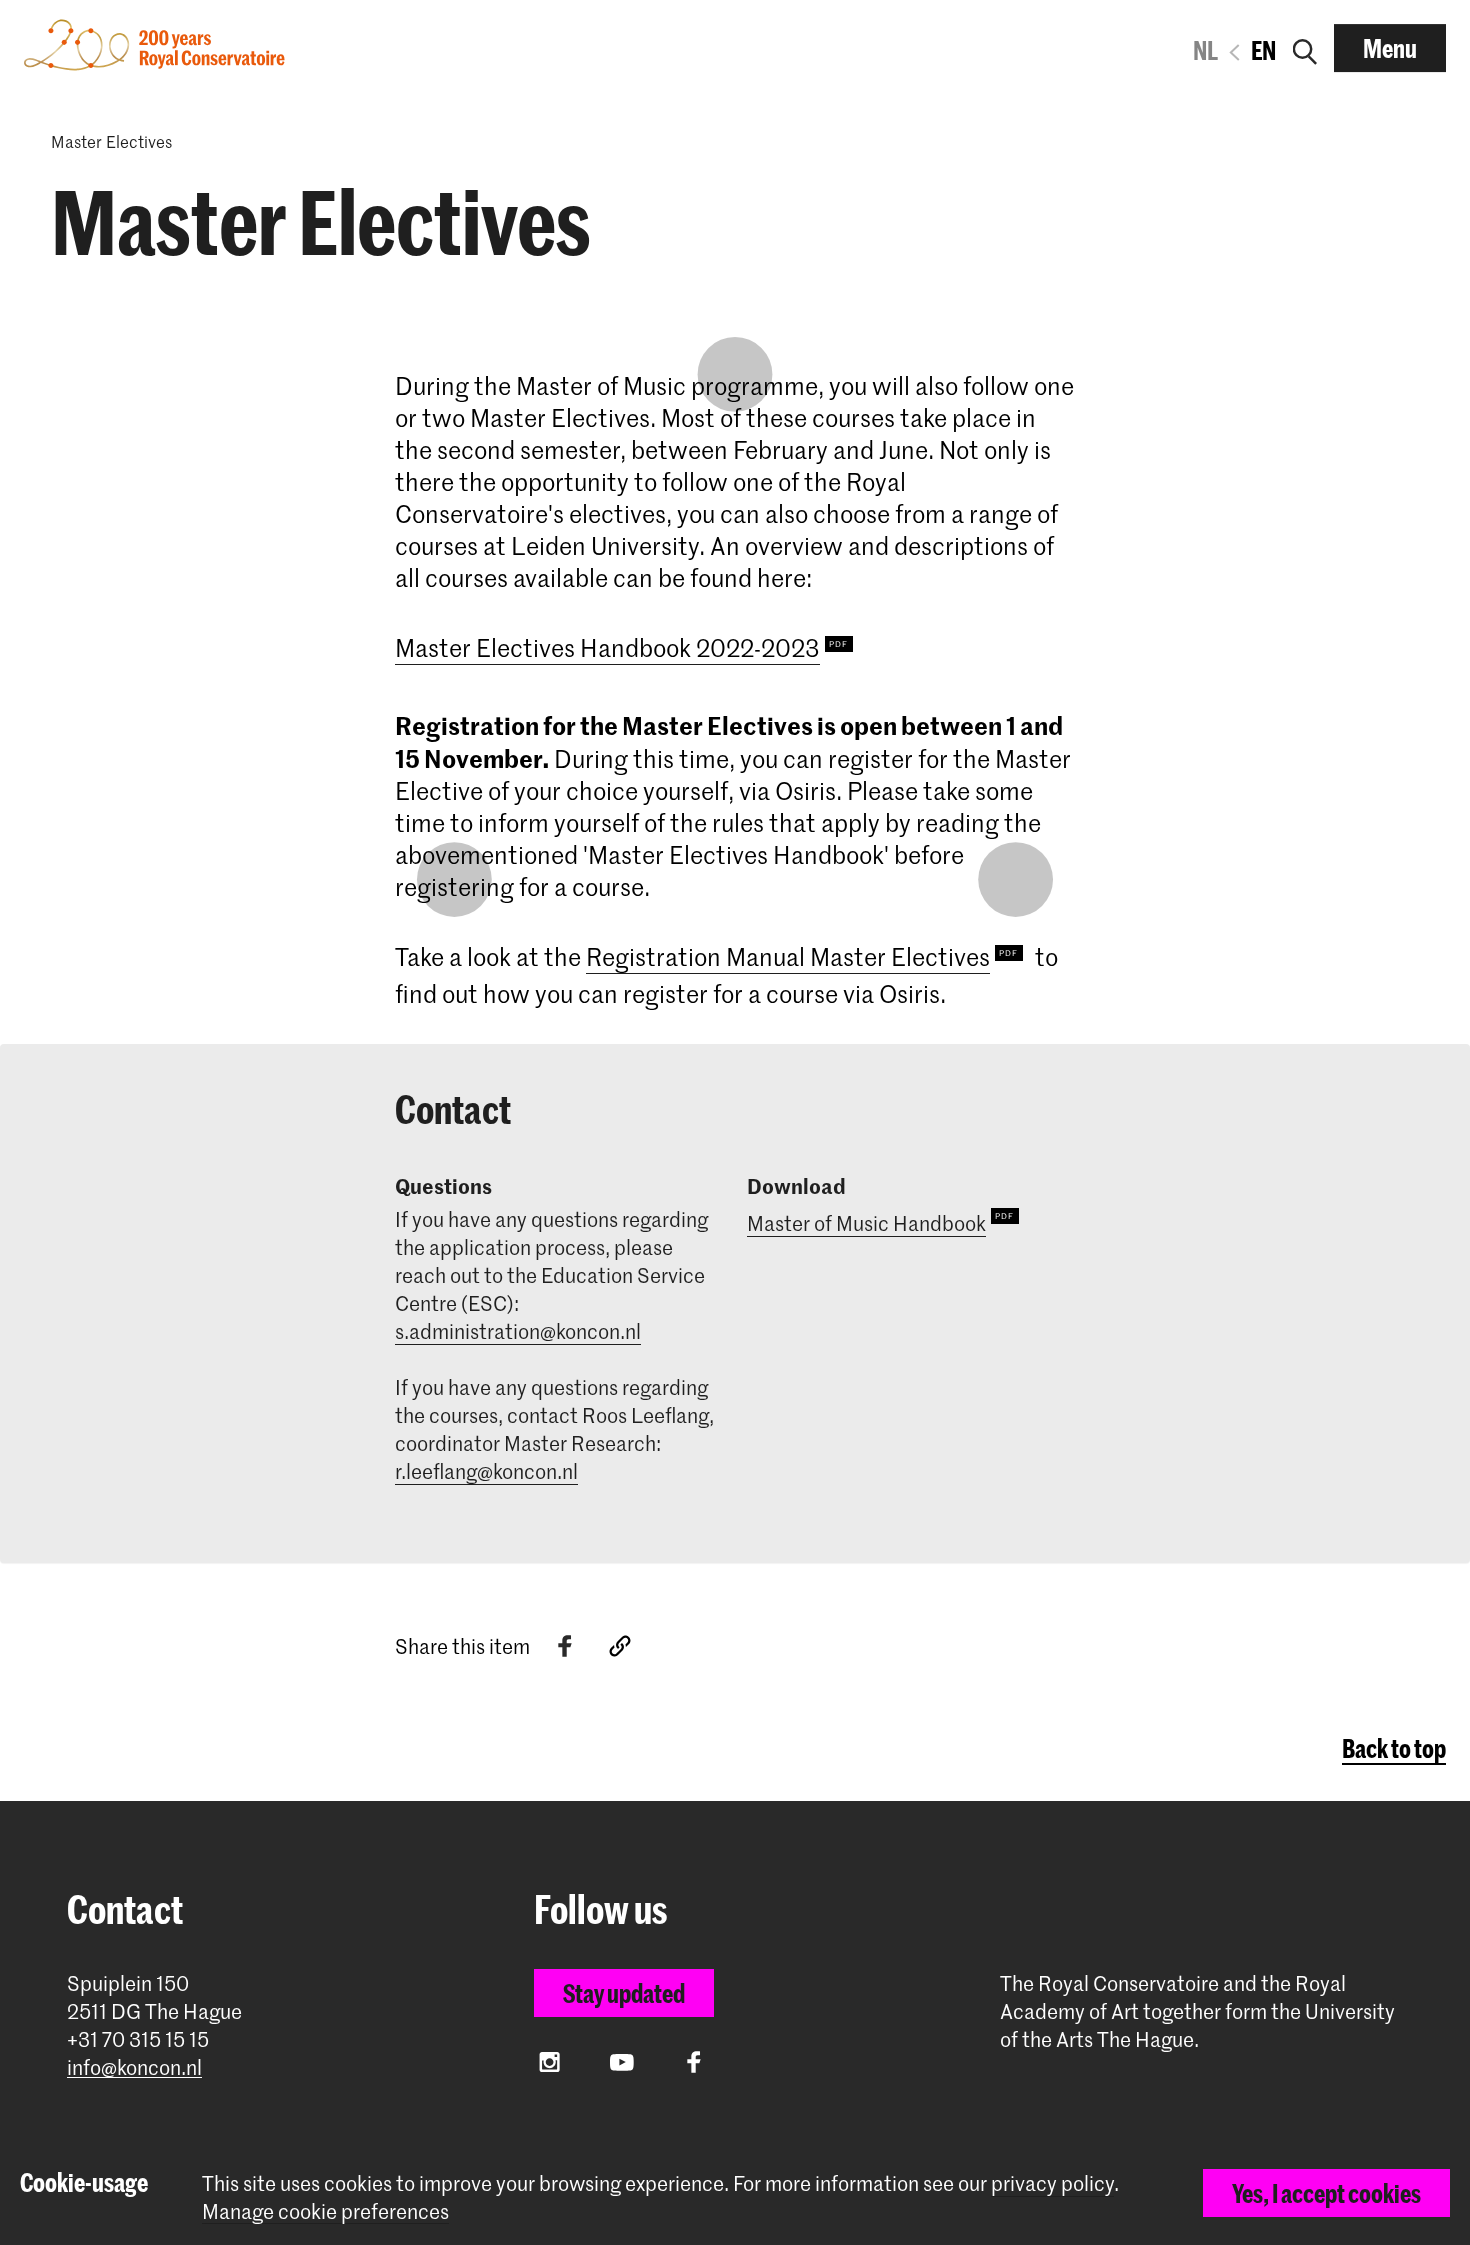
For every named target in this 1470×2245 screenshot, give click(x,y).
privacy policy (1052, 2183)
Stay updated (624, 1993)
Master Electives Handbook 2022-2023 (607, 647)
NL (1205, 50)
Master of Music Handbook (866, 1223)
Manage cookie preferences (325, 2211)
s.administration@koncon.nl (518, 1331)
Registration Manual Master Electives (788, 956)
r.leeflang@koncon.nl (486, 1471)
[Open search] (1305, 48)
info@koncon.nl (134, 2067)
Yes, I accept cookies (1326, 2193)
